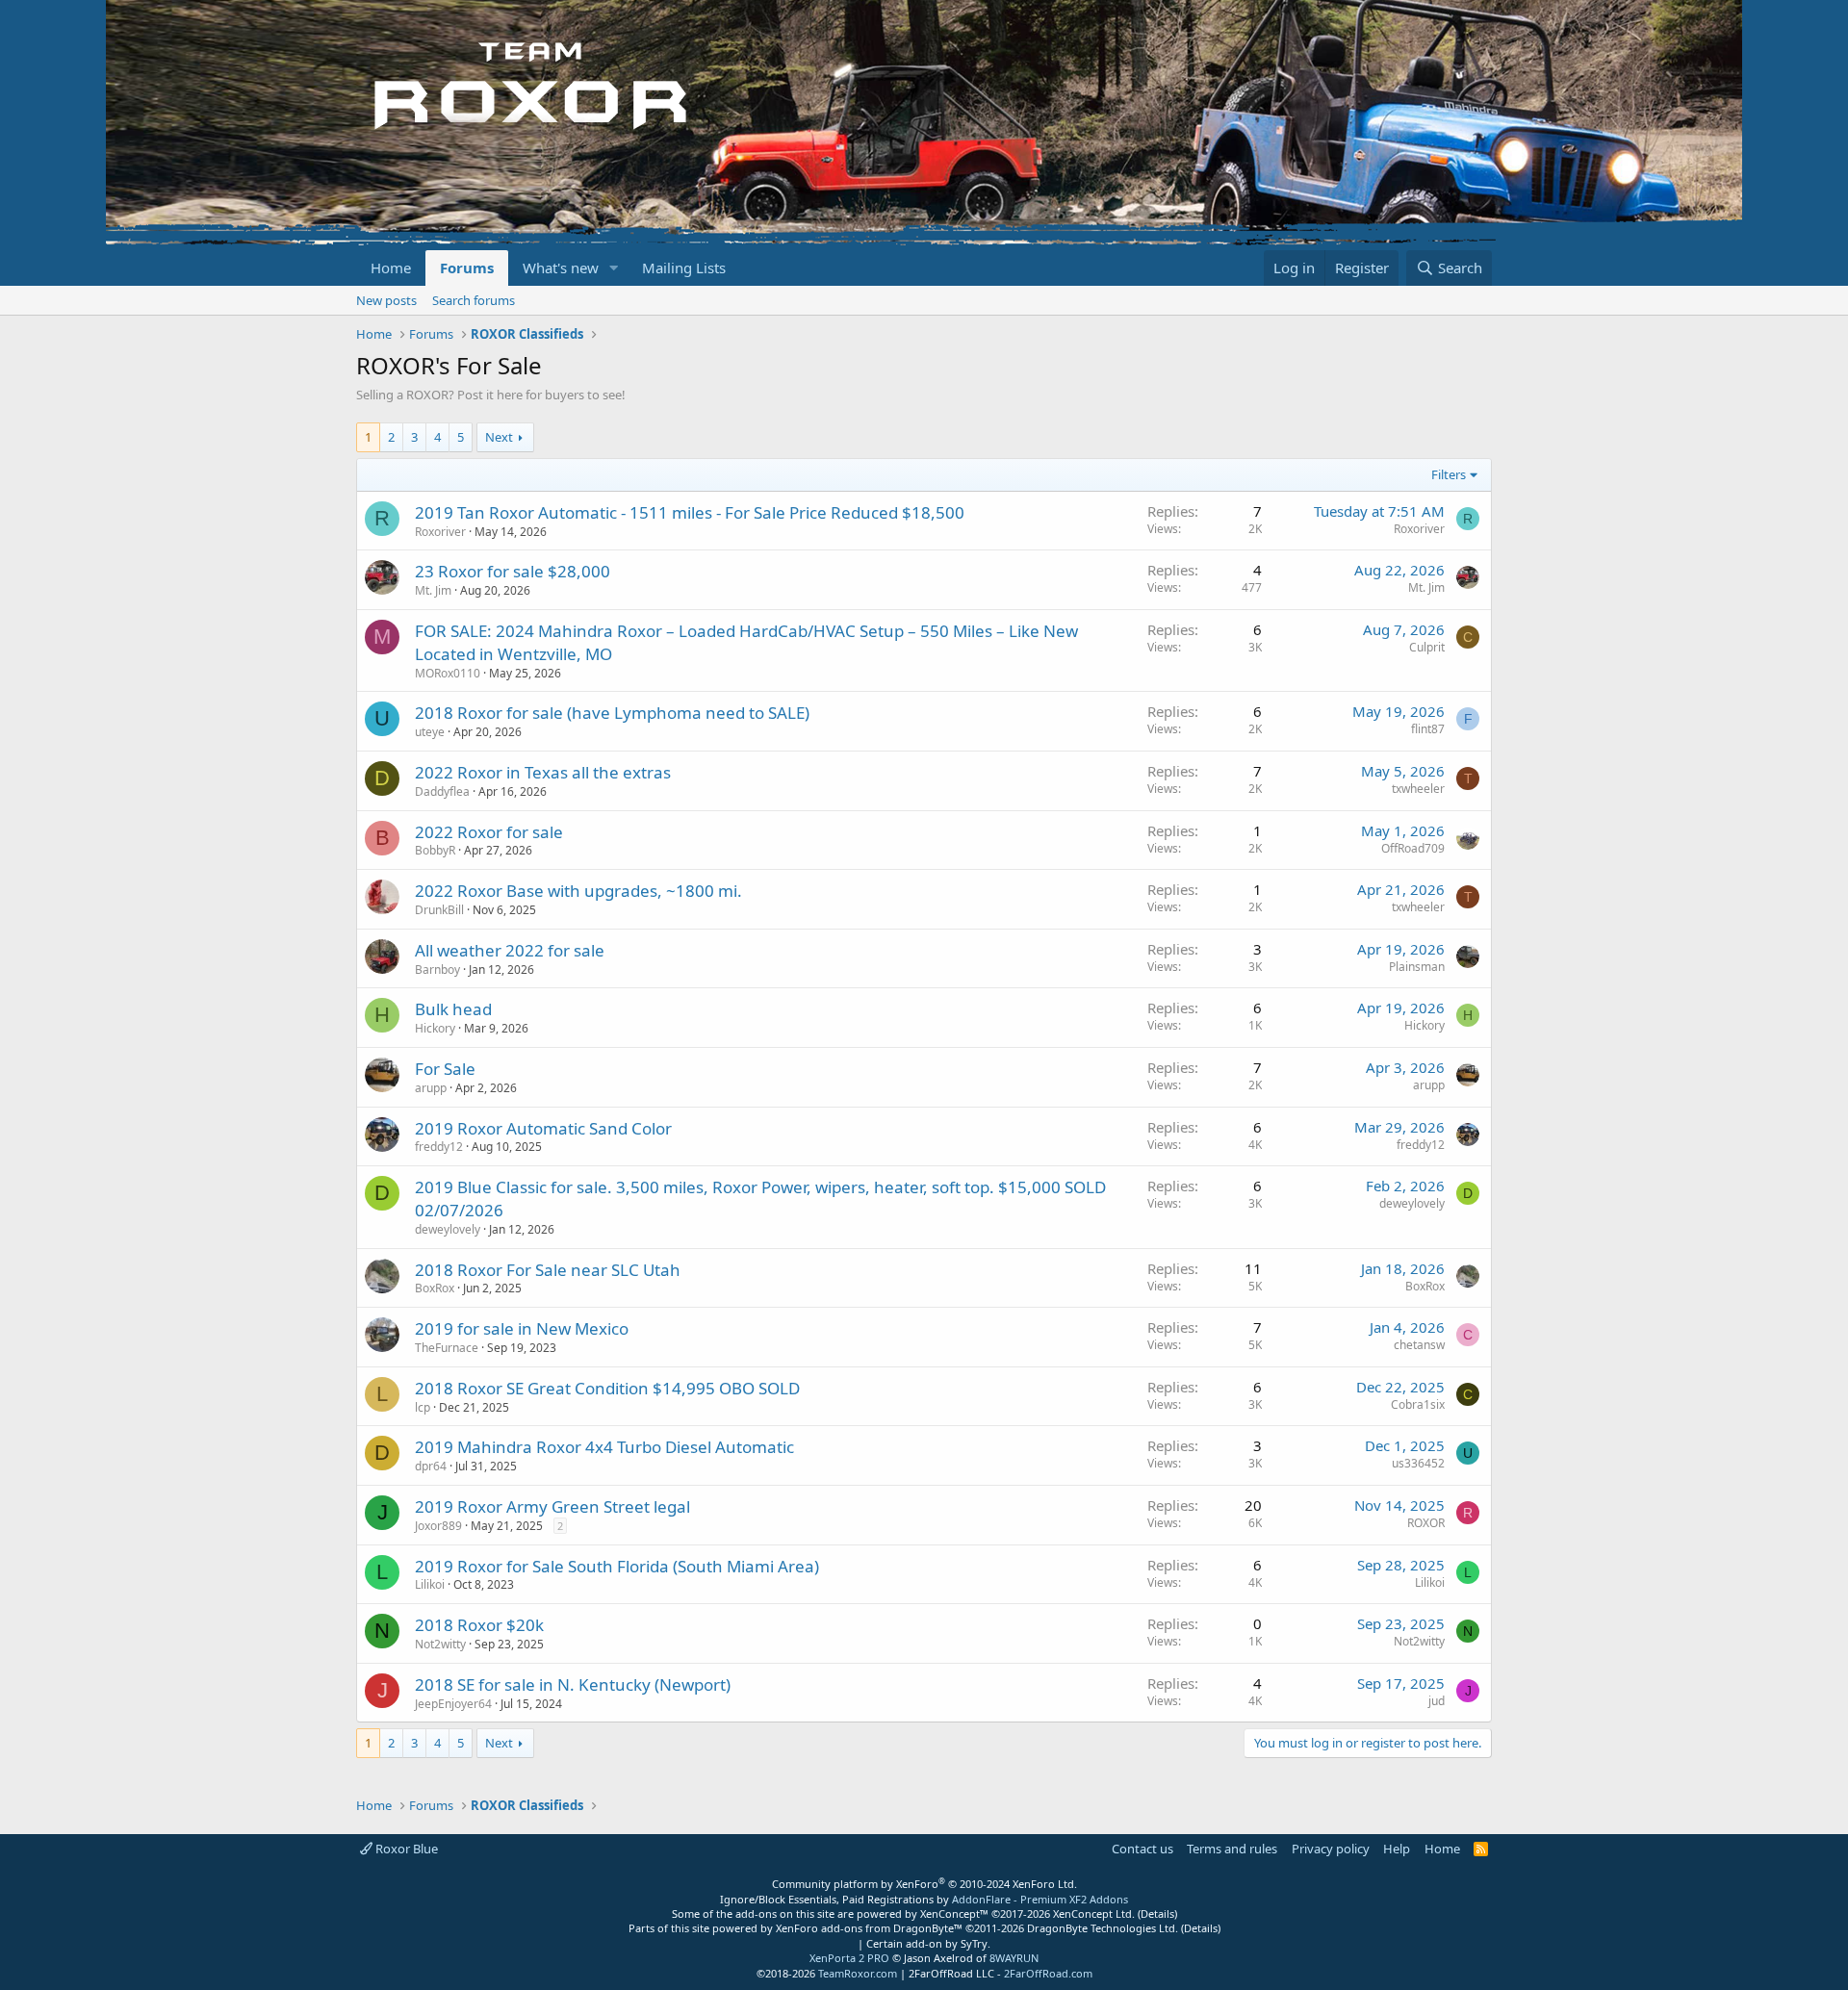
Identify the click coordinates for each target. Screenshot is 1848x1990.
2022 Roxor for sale (489, 832)
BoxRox (435, 1288)
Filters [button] (1449, 474)
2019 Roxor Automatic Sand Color (543, 1128)
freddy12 (439, 1147)
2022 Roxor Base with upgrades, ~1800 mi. (578, 891)
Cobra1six (1418, 1404)
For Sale (445, 1069)
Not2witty (440, 1644)
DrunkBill (439, 910)
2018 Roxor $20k (479, 1625)
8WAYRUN (1014, 1958)
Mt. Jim (433, 590)
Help (1397, 1849)
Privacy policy (1331, 1849)
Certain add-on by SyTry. (928, 1943)
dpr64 (431, 1466)
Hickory (435, 1028)
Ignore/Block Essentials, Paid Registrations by (924, 1899)
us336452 (1418, 1463)
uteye (430, 732)
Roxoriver (440, 532)
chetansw (1419, 1345)
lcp (423, 1407)
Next (499, 437)
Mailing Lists (684, 268)
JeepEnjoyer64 (453, 1704)
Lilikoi (430, 1584)
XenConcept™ (954, 1913)
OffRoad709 (1413, 848)
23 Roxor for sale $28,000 (513, 571)
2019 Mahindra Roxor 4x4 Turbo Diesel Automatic (604, 1447)
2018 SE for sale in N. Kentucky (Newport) (573, 1684)
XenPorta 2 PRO (849, 1958)
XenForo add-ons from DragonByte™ (869, 1928)
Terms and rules (1232, 1849)
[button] (614, 268)
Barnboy (437, 969)
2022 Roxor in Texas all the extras (543, 772)
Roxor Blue (405, 1849)
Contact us (1142, 1849)
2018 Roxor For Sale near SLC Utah (548, 1270)
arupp (431, 1088)
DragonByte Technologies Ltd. (1103, 1928)
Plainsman (1417, 967)
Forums (467, 268)
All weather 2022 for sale (510, 950)
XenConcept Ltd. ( (1097, 1913)
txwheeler (1418, 789)
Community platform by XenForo (924, 1884)
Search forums (474, 300)
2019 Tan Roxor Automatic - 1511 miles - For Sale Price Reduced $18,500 (690, 512)
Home (391, 268)
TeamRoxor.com (858, 1973)
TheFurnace (447, 1348)
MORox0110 (448, 673)
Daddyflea (442, 791)
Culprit (1427, 647)
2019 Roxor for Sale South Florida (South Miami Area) (617, 1566)
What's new (561, 268)
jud (1437, 1701)
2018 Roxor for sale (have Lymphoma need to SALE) (612, 713)
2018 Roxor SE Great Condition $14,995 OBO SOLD (607, 1388)
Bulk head (453, 1009)
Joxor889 (438, 1526)
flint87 (1428, 729)
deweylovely (448, 1229)
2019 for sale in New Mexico (522, 1328)
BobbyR (435, 850)
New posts (386, 300)
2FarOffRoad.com (1048, 1973)
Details (1157, 1913)
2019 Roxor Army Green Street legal (552, 1506)
